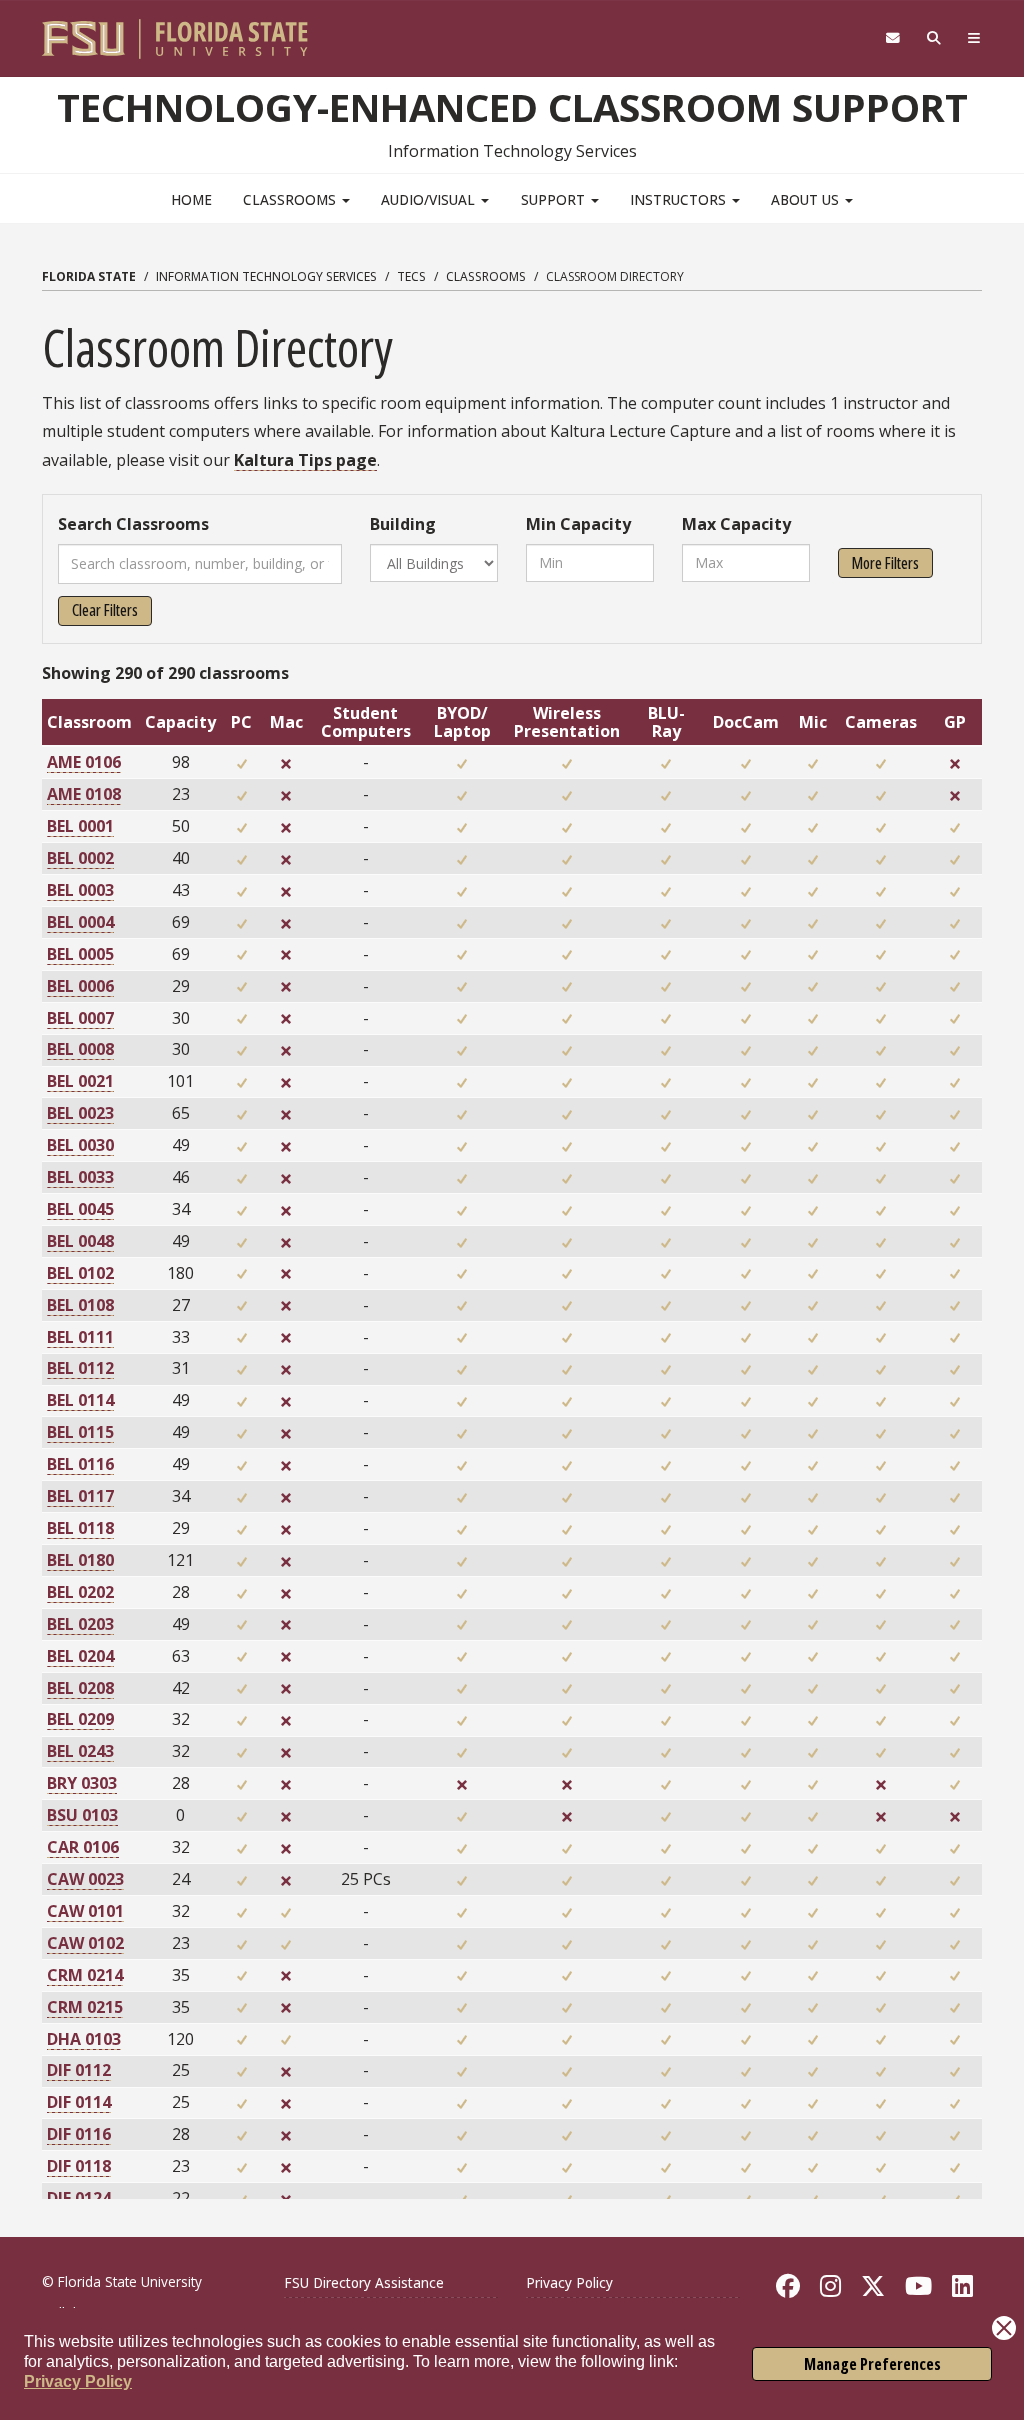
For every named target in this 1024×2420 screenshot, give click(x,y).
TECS (411, 276)
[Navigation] (974, 38)
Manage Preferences (872, 2364)
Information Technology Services (266, 276)
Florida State (89, 276)
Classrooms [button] (291, 199)
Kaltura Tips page (305, 460)
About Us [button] (807, 199)
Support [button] (555, 199)
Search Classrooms (133, 524)
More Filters (885, 563)
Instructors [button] (680, 199)
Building (403, 524)
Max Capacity (736, 524)
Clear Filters (105, 610)
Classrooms (486, 276)
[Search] (934, 38)
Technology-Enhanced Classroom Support (512, 107)
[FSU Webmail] (892, 38)
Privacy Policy (78, 2381)
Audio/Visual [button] (430, 199)
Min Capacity (578, 524)
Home (191, 199)
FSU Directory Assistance (364, 2282)
